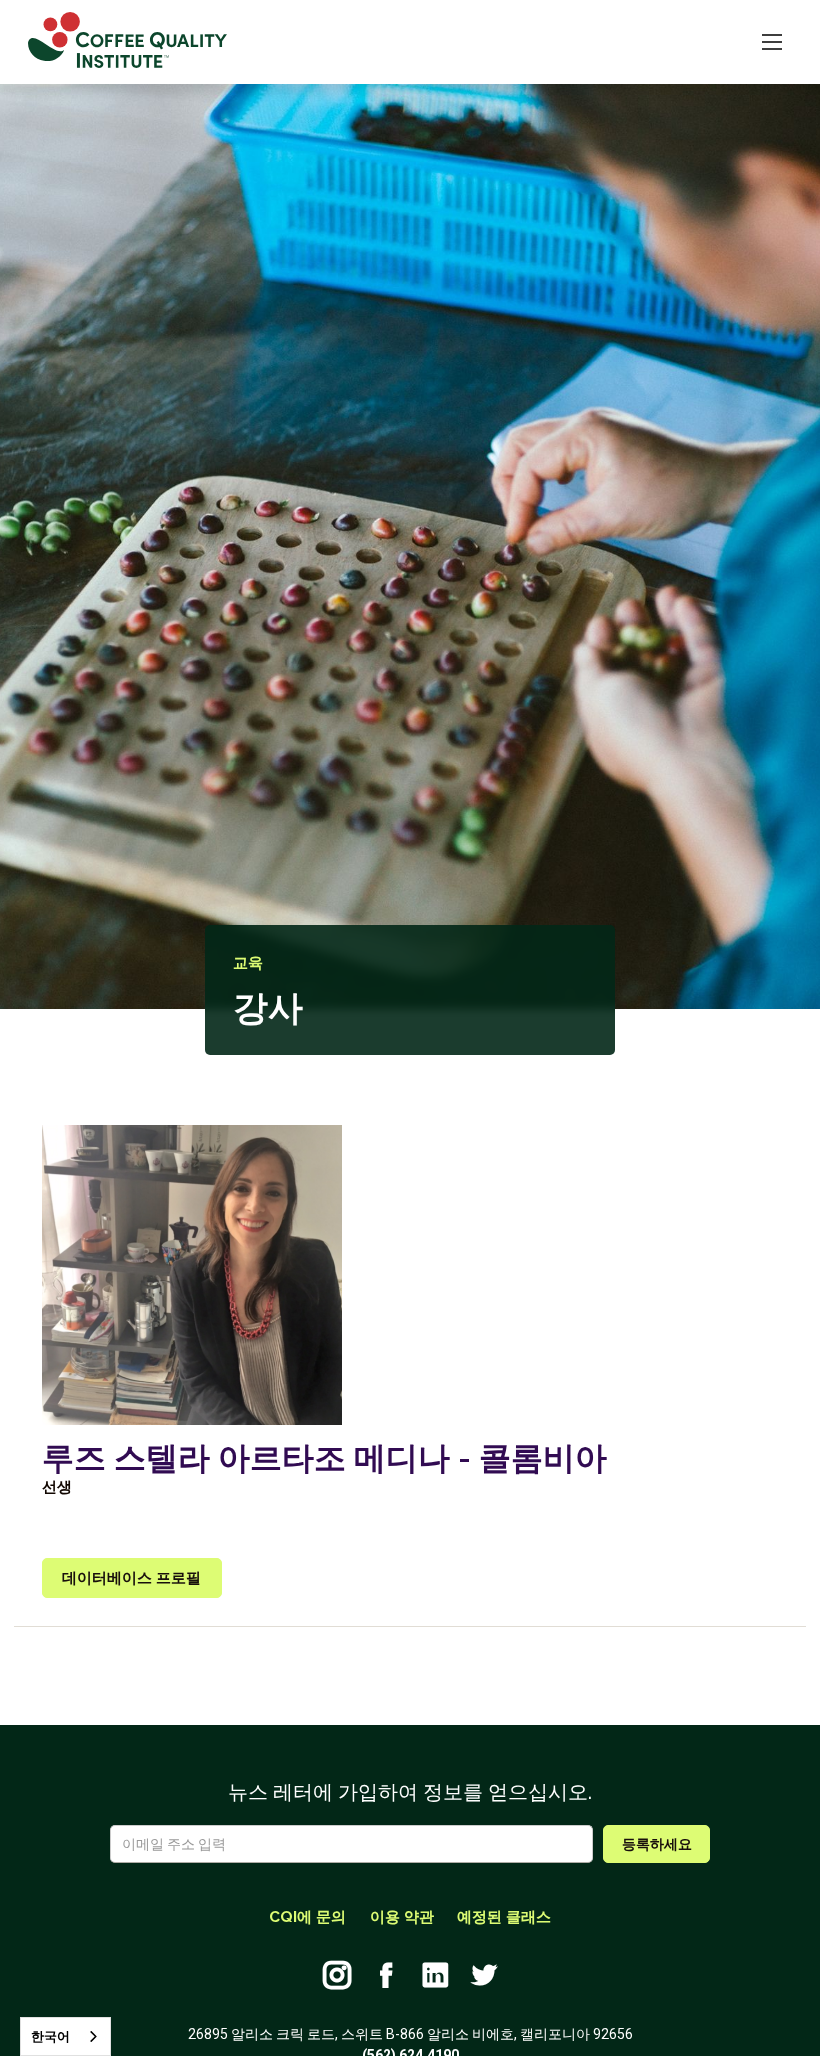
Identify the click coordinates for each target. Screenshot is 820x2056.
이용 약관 (402, 1917)
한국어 (50, 2036)
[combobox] (65, 2036)
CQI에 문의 (307, 1917)
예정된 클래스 (504, 1917)
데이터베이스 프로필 (131, 1578)
